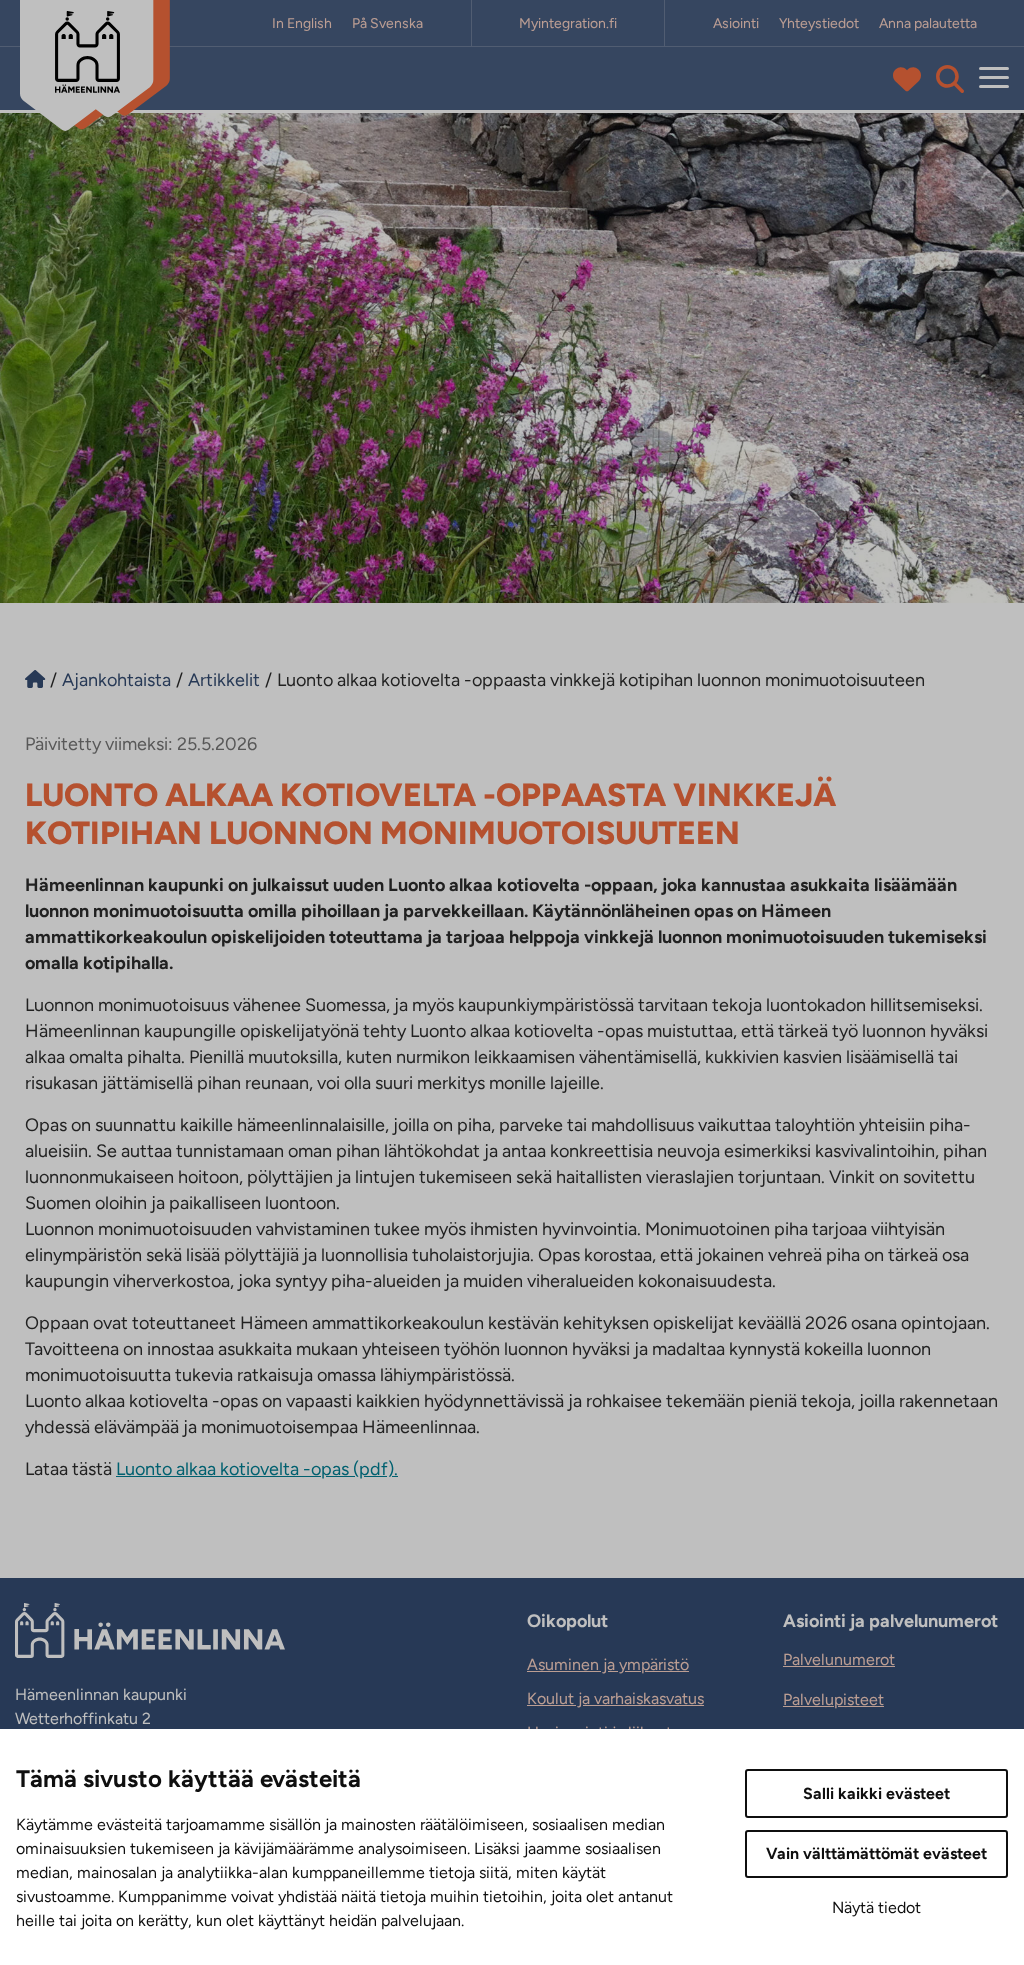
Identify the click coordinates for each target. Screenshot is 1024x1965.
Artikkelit (224, 680)
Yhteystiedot (819, 23)
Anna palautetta (928, 23)
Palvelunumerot (839, 1659)
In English (302, 23)
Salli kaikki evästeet (876, 1793)
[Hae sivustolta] (950, 79)
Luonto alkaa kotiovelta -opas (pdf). (257, 1469)
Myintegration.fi (568, 23)
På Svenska (387, 23)
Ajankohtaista (116, 680)
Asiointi (736, 23)
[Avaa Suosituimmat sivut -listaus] (911, 79)
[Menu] (994, 78)
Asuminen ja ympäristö (608, 1664)
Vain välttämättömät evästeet (876, 1853)
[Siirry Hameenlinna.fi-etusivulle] (35, 680)
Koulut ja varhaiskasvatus (615, 1698)
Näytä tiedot (876, 1907)
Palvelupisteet (833, 1699)
